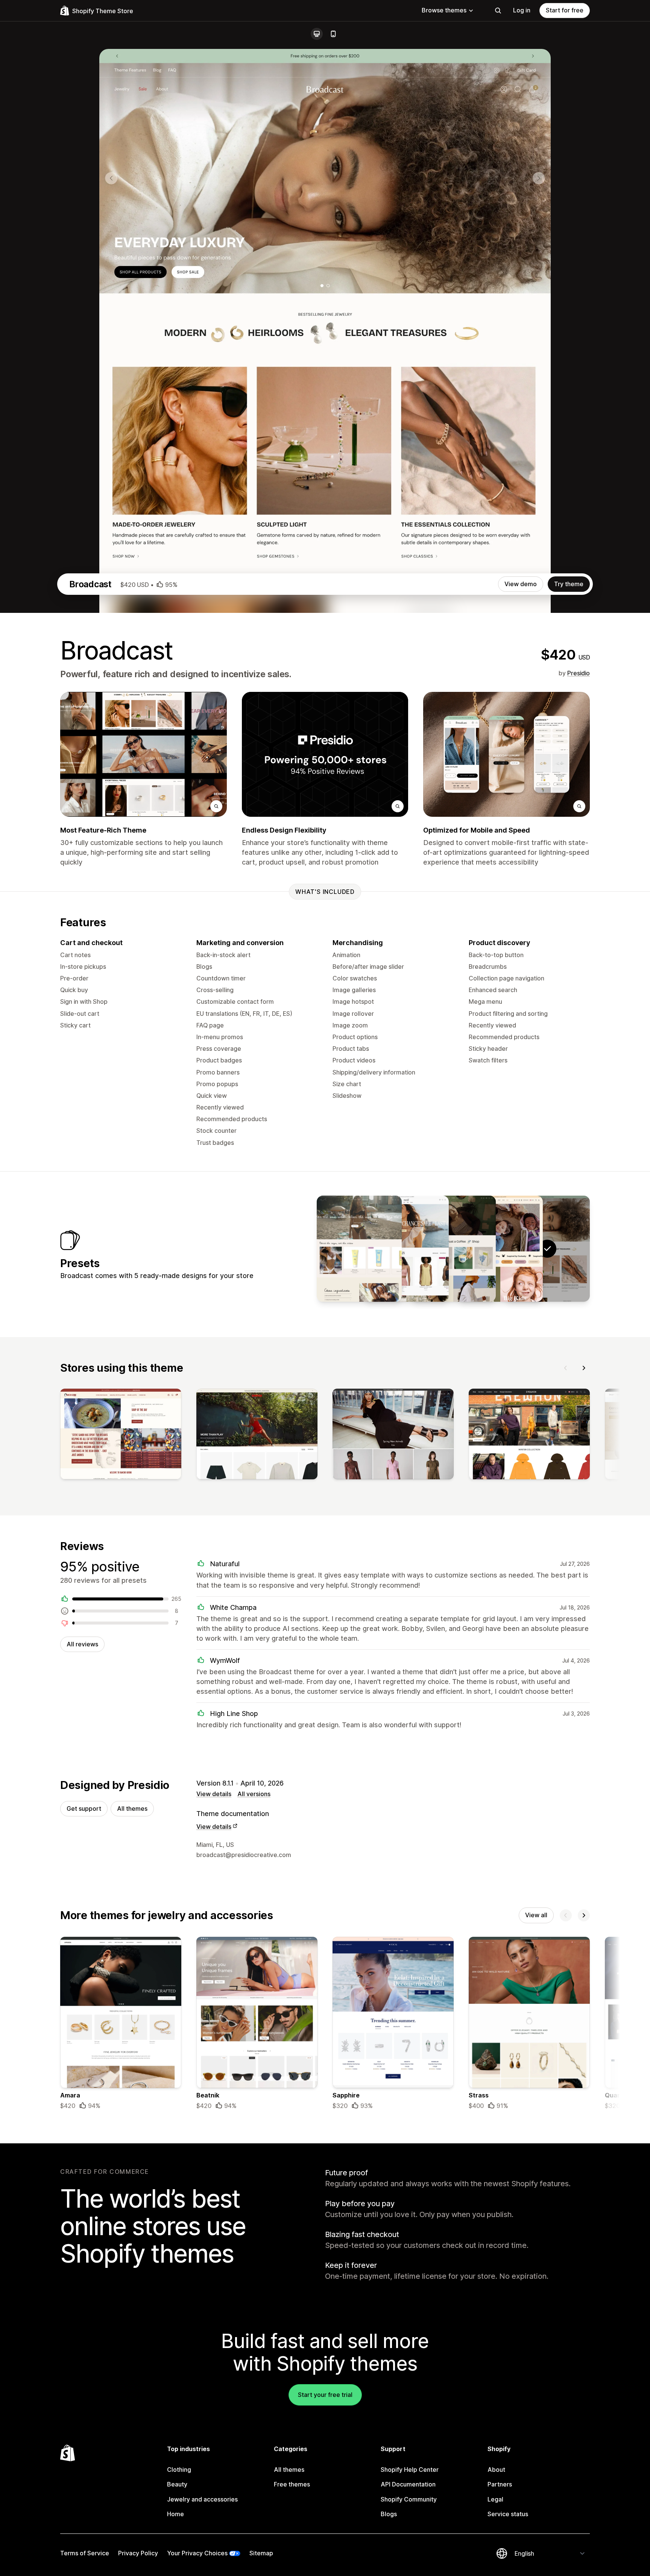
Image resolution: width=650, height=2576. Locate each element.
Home (175, 2514)
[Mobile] (333, 34)
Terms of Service (85, 2553)
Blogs (389, 2514)
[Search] (498, 11)
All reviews (82, 1644)
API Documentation (408, 2484)
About (496, 2470)
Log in (522, 10)
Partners (500, 2484)
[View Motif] (406, 1249)
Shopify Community (409, 2499)
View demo (521, 584)
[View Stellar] (359, 1249)
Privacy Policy (138, 2553)
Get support (84, 1809)
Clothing (179, 2470)
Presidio (579, 673)
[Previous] (566, 1368)
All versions (254, 1794)
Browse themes (444, 10)
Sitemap (261, 2553)
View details (214, 1794)
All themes (132, 1809)
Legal (495, 2499)
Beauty (177, 2484)
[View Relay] (500, 1249)
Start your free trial (325, 2395)
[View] (121, 1436)
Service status (508, 2514)
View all (536, 1915)
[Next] (584, 1368)
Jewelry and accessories (202, 2499)
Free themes (292, 2484)
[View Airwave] (453, 1249)
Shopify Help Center (410, 2470)
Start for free (565, 10)
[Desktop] (317, 34)
